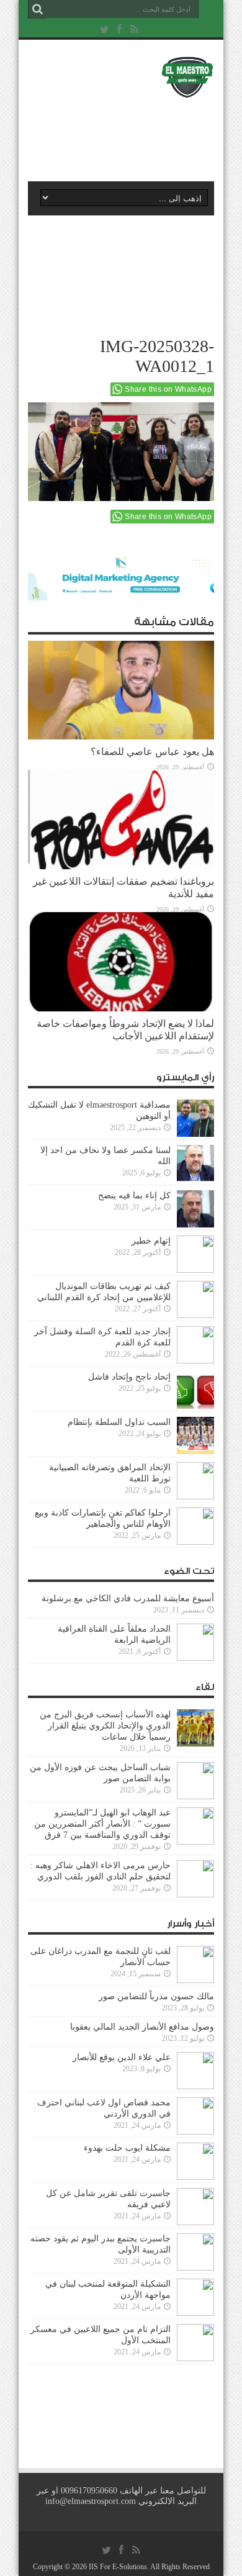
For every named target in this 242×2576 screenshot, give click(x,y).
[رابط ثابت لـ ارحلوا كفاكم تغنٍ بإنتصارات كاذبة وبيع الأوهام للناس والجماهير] (195, 1526)
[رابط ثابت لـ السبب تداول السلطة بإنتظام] (195, 1435)
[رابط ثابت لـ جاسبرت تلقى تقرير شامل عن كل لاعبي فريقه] (195, 2207)
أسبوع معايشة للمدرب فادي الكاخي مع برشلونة (124, 1598)
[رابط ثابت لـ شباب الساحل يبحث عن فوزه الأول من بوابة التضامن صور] (195, 1781)
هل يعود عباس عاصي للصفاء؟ (152, 752)
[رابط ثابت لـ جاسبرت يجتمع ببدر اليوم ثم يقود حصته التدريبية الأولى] (195, 2252)
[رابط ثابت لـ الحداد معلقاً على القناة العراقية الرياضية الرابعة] (195, 1642)
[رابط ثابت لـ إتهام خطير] (195, 1254)
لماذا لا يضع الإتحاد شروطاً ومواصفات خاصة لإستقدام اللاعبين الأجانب (125, 1030)
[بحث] (37, 9)
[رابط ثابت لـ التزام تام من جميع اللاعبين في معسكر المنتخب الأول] (195, 2343)
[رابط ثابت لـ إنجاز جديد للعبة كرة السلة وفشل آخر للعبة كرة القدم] (195, 1345)
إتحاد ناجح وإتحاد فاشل (129, 1377)
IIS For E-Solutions (118, 2567)
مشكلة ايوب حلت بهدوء (127, 2148)
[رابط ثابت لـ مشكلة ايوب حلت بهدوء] (195, 2161)
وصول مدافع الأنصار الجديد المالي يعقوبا (142, 2027)
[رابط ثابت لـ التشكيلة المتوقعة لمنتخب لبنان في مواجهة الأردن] (195, 2297)
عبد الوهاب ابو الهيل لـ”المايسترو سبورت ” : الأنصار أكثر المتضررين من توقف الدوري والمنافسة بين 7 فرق (102, 1824)
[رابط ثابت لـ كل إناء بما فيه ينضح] (195, 1209)
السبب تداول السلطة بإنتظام (119, 1422)
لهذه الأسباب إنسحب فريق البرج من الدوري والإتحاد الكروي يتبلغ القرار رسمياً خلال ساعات (105, 1726)
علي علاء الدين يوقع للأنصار (122, 2057)
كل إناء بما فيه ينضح (134, 1195)
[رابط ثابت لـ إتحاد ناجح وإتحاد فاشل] (195, 1390)
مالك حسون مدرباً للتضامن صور (156, 1996)
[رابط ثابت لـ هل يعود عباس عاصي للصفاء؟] (121, 690)
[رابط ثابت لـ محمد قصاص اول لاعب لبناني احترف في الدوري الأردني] (195, 2116)
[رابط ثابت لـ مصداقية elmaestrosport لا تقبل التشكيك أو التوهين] (195, 1118)
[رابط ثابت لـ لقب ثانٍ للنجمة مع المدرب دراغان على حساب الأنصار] (195, 1964)
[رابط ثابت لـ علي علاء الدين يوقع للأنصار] (195, 2071)
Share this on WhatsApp (168, 389)
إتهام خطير (151, 1241)
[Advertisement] (127, 135)
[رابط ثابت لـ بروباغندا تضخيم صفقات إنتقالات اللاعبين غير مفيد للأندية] (121, 820)
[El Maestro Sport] (121, 77)
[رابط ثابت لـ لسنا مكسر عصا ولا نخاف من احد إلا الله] (195, 1164)
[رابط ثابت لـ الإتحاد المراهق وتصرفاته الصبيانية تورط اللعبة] (195, 1481)
